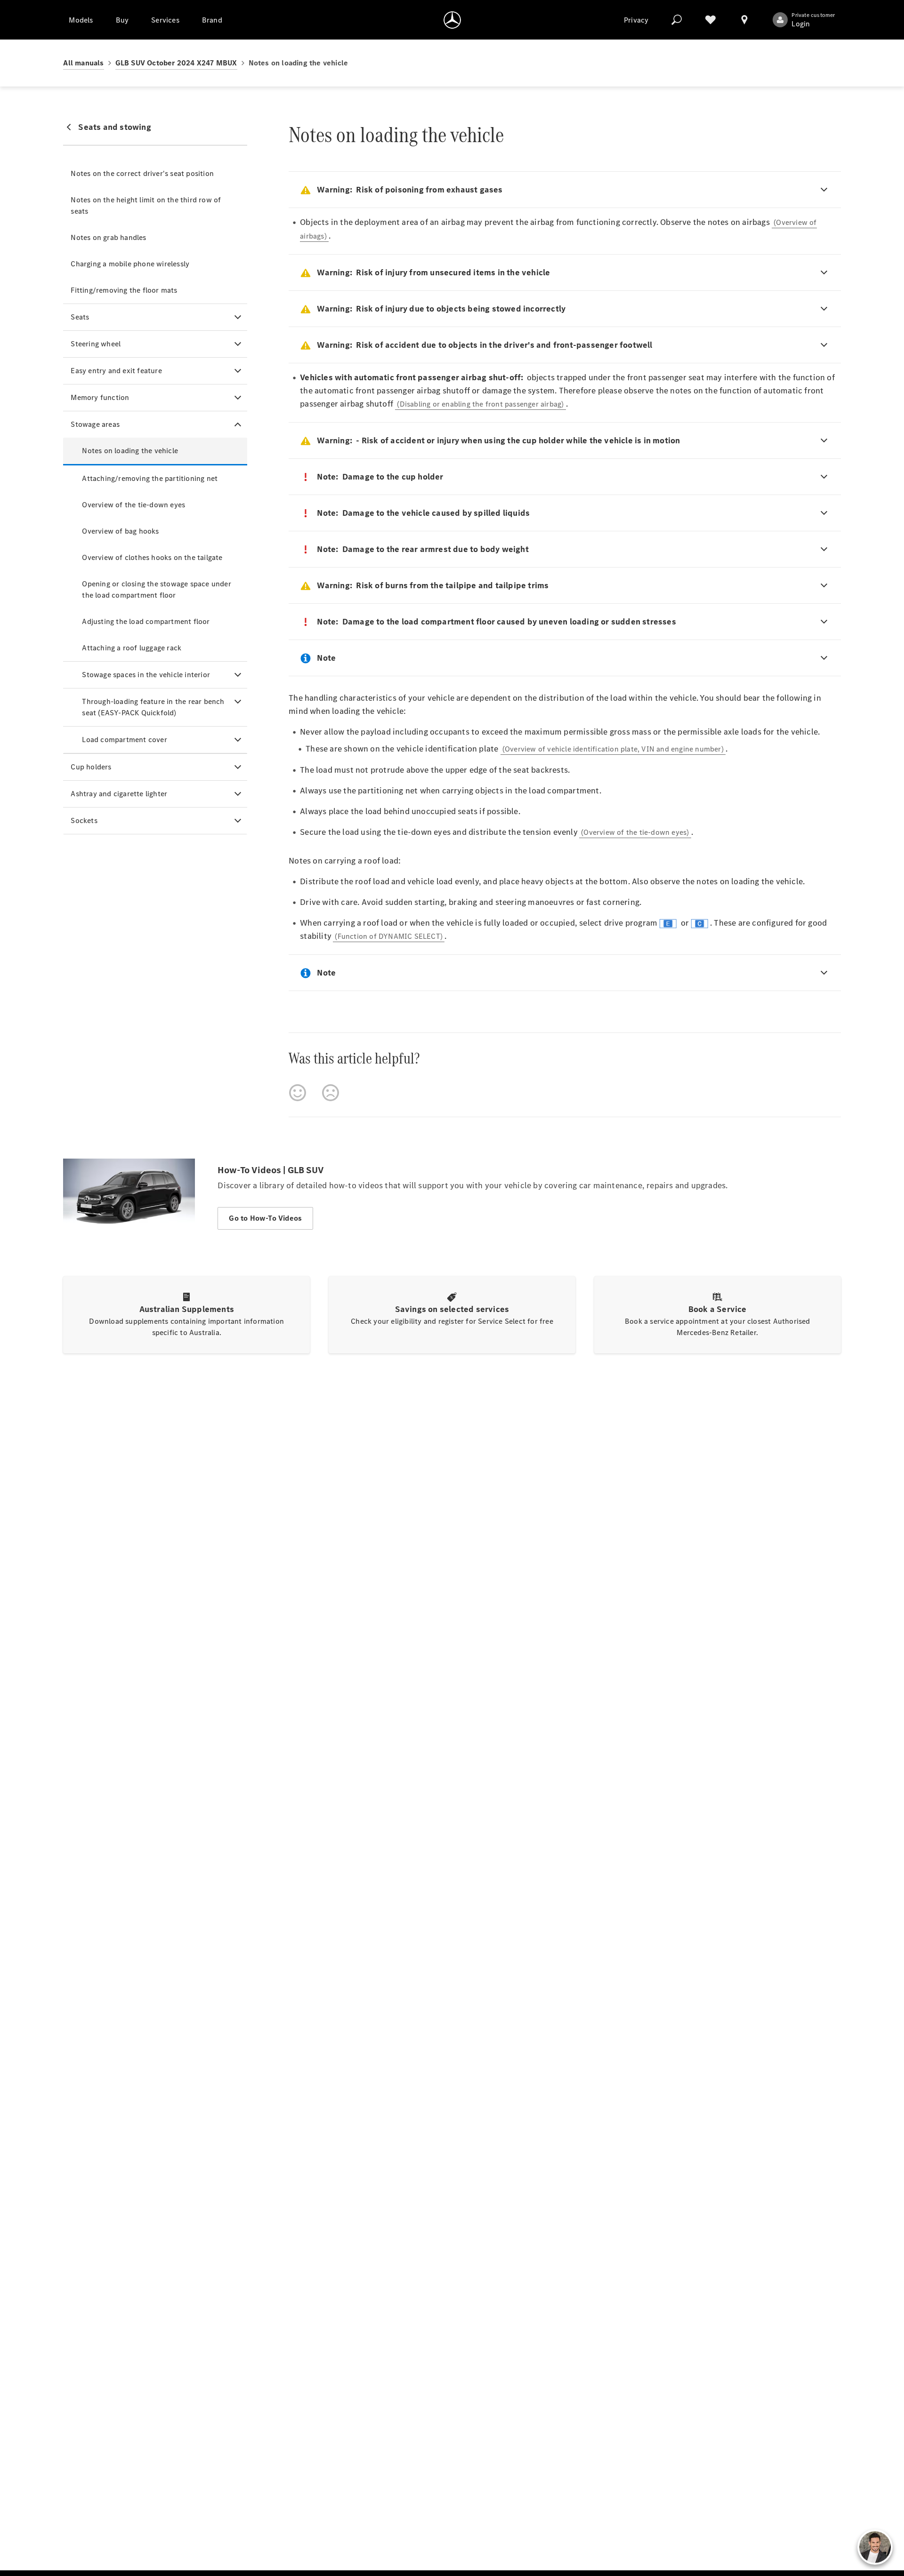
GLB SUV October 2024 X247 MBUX (176, 63)
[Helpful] (298, 1093)
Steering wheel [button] (96, 344)
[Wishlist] (710, 20)
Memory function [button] (100, 397)
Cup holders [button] (91, 767)
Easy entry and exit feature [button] (116, 371)
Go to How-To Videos (265, 1218)
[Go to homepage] (452, 20)
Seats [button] (80, 317)
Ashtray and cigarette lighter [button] (119, 794)
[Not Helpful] (331, 1093)
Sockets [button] (84, 820)
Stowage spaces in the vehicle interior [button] (146, 675)
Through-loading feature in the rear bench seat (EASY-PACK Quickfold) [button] (153, 707)
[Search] (677, 20)
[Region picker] (744, 20)
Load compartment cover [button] (124, 740)
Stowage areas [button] (95, 424)
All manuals (83, 63)
